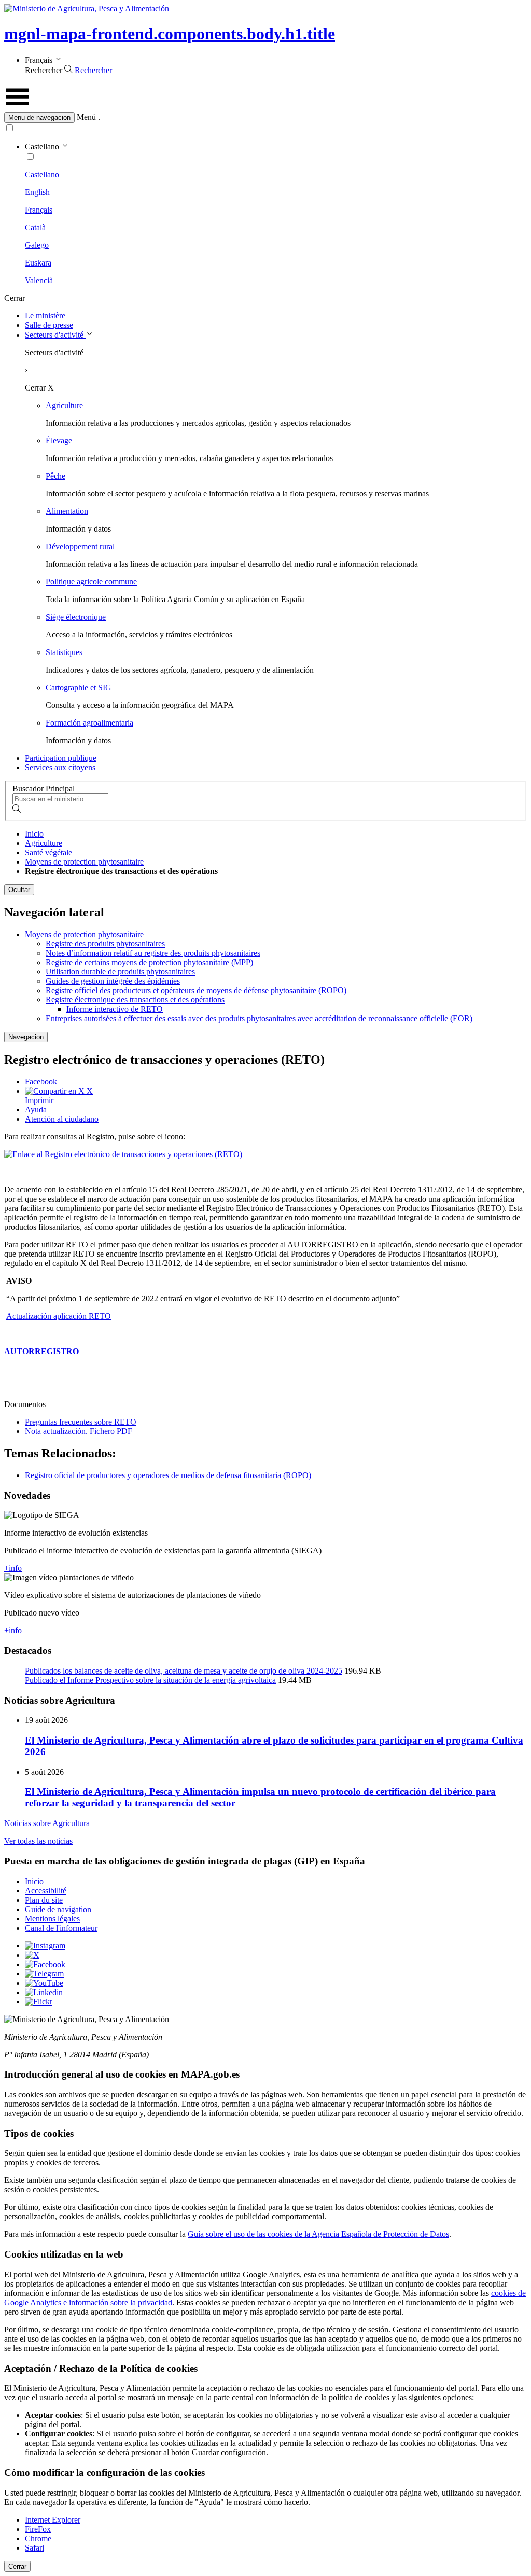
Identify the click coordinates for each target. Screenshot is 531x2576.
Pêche (55, 476)
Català (35, 227)
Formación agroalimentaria (89, 723)
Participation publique (61, 758)
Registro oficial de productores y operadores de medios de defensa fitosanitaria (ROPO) (168, 1475)
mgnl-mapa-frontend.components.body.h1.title (170, 34)
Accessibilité (46, 1891)
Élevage (59, 441)
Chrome (38, 2538)
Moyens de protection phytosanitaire (84, 862)
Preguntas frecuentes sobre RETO (81, 1422)
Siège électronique (76, 617)
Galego (37, 245)
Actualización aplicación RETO (59, 1316)
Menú (86, 117)
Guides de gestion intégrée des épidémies (113, 981)
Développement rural (80, 546)
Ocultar (19, 890)
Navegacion (26, 1037)
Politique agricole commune (91, 582)
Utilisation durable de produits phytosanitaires (120, 972)
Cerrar (17, 2566)
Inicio (34, 834)
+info (13, 1568)
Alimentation (67, 511)
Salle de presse (49, 325)
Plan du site (44, 1900)
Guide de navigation (58, 1909)
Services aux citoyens (60, 767)
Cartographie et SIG (79, 687)
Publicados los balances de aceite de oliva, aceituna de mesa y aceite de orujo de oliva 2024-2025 (184, 1671)
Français (39, 210)
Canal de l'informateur (61, 1928)
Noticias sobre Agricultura (47, 1823)
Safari (34, 2548)
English (37, 192)
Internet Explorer (53, 2520)
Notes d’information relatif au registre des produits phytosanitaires (153, 953)
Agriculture (64, 405)
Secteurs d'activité (55, 335)
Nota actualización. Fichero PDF (79, 1431)
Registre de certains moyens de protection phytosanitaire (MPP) (149, 962)
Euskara (38, 263)
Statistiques (64, 652)
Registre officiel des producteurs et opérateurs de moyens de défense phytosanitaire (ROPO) (196, 990)
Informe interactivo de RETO (115, 1009)
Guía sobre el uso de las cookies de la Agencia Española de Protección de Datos (318, 2234)
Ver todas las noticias (38, 1841)
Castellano (42, 175)
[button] (265, 117)
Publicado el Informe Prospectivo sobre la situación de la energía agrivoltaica (150, 1680)
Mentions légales (52, 1919)
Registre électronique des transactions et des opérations (135, 1000)
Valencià (39, 280)
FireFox (38, 2529)
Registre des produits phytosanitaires (105, 944)
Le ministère (45, 316)
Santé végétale (48, 852)
